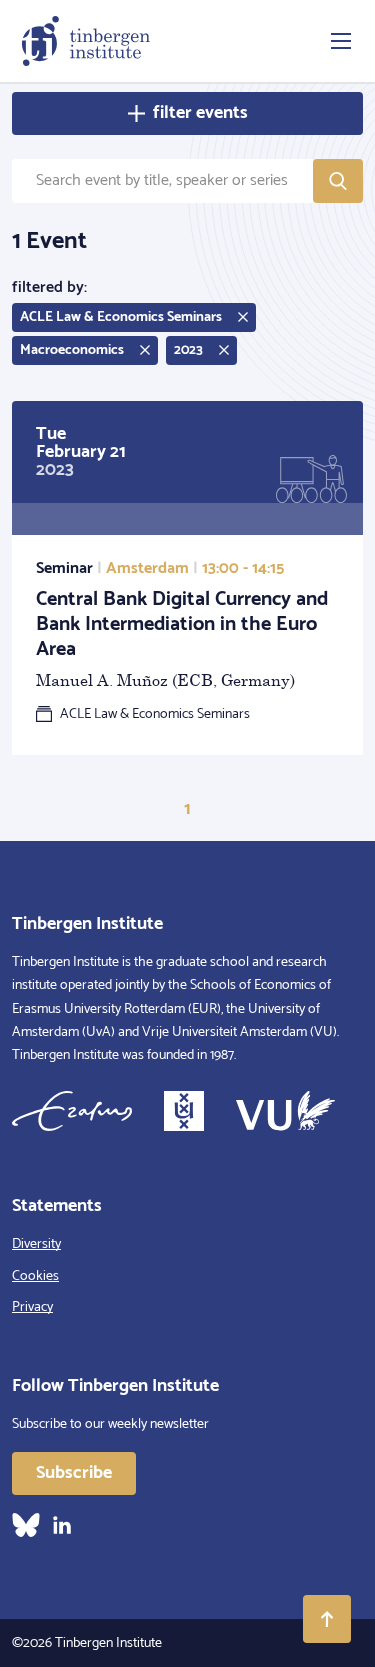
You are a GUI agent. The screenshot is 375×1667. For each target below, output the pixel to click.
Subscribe (74, 1473)
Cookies (35, 1276)
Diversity (36, 1244)
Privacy (32, 1307)
